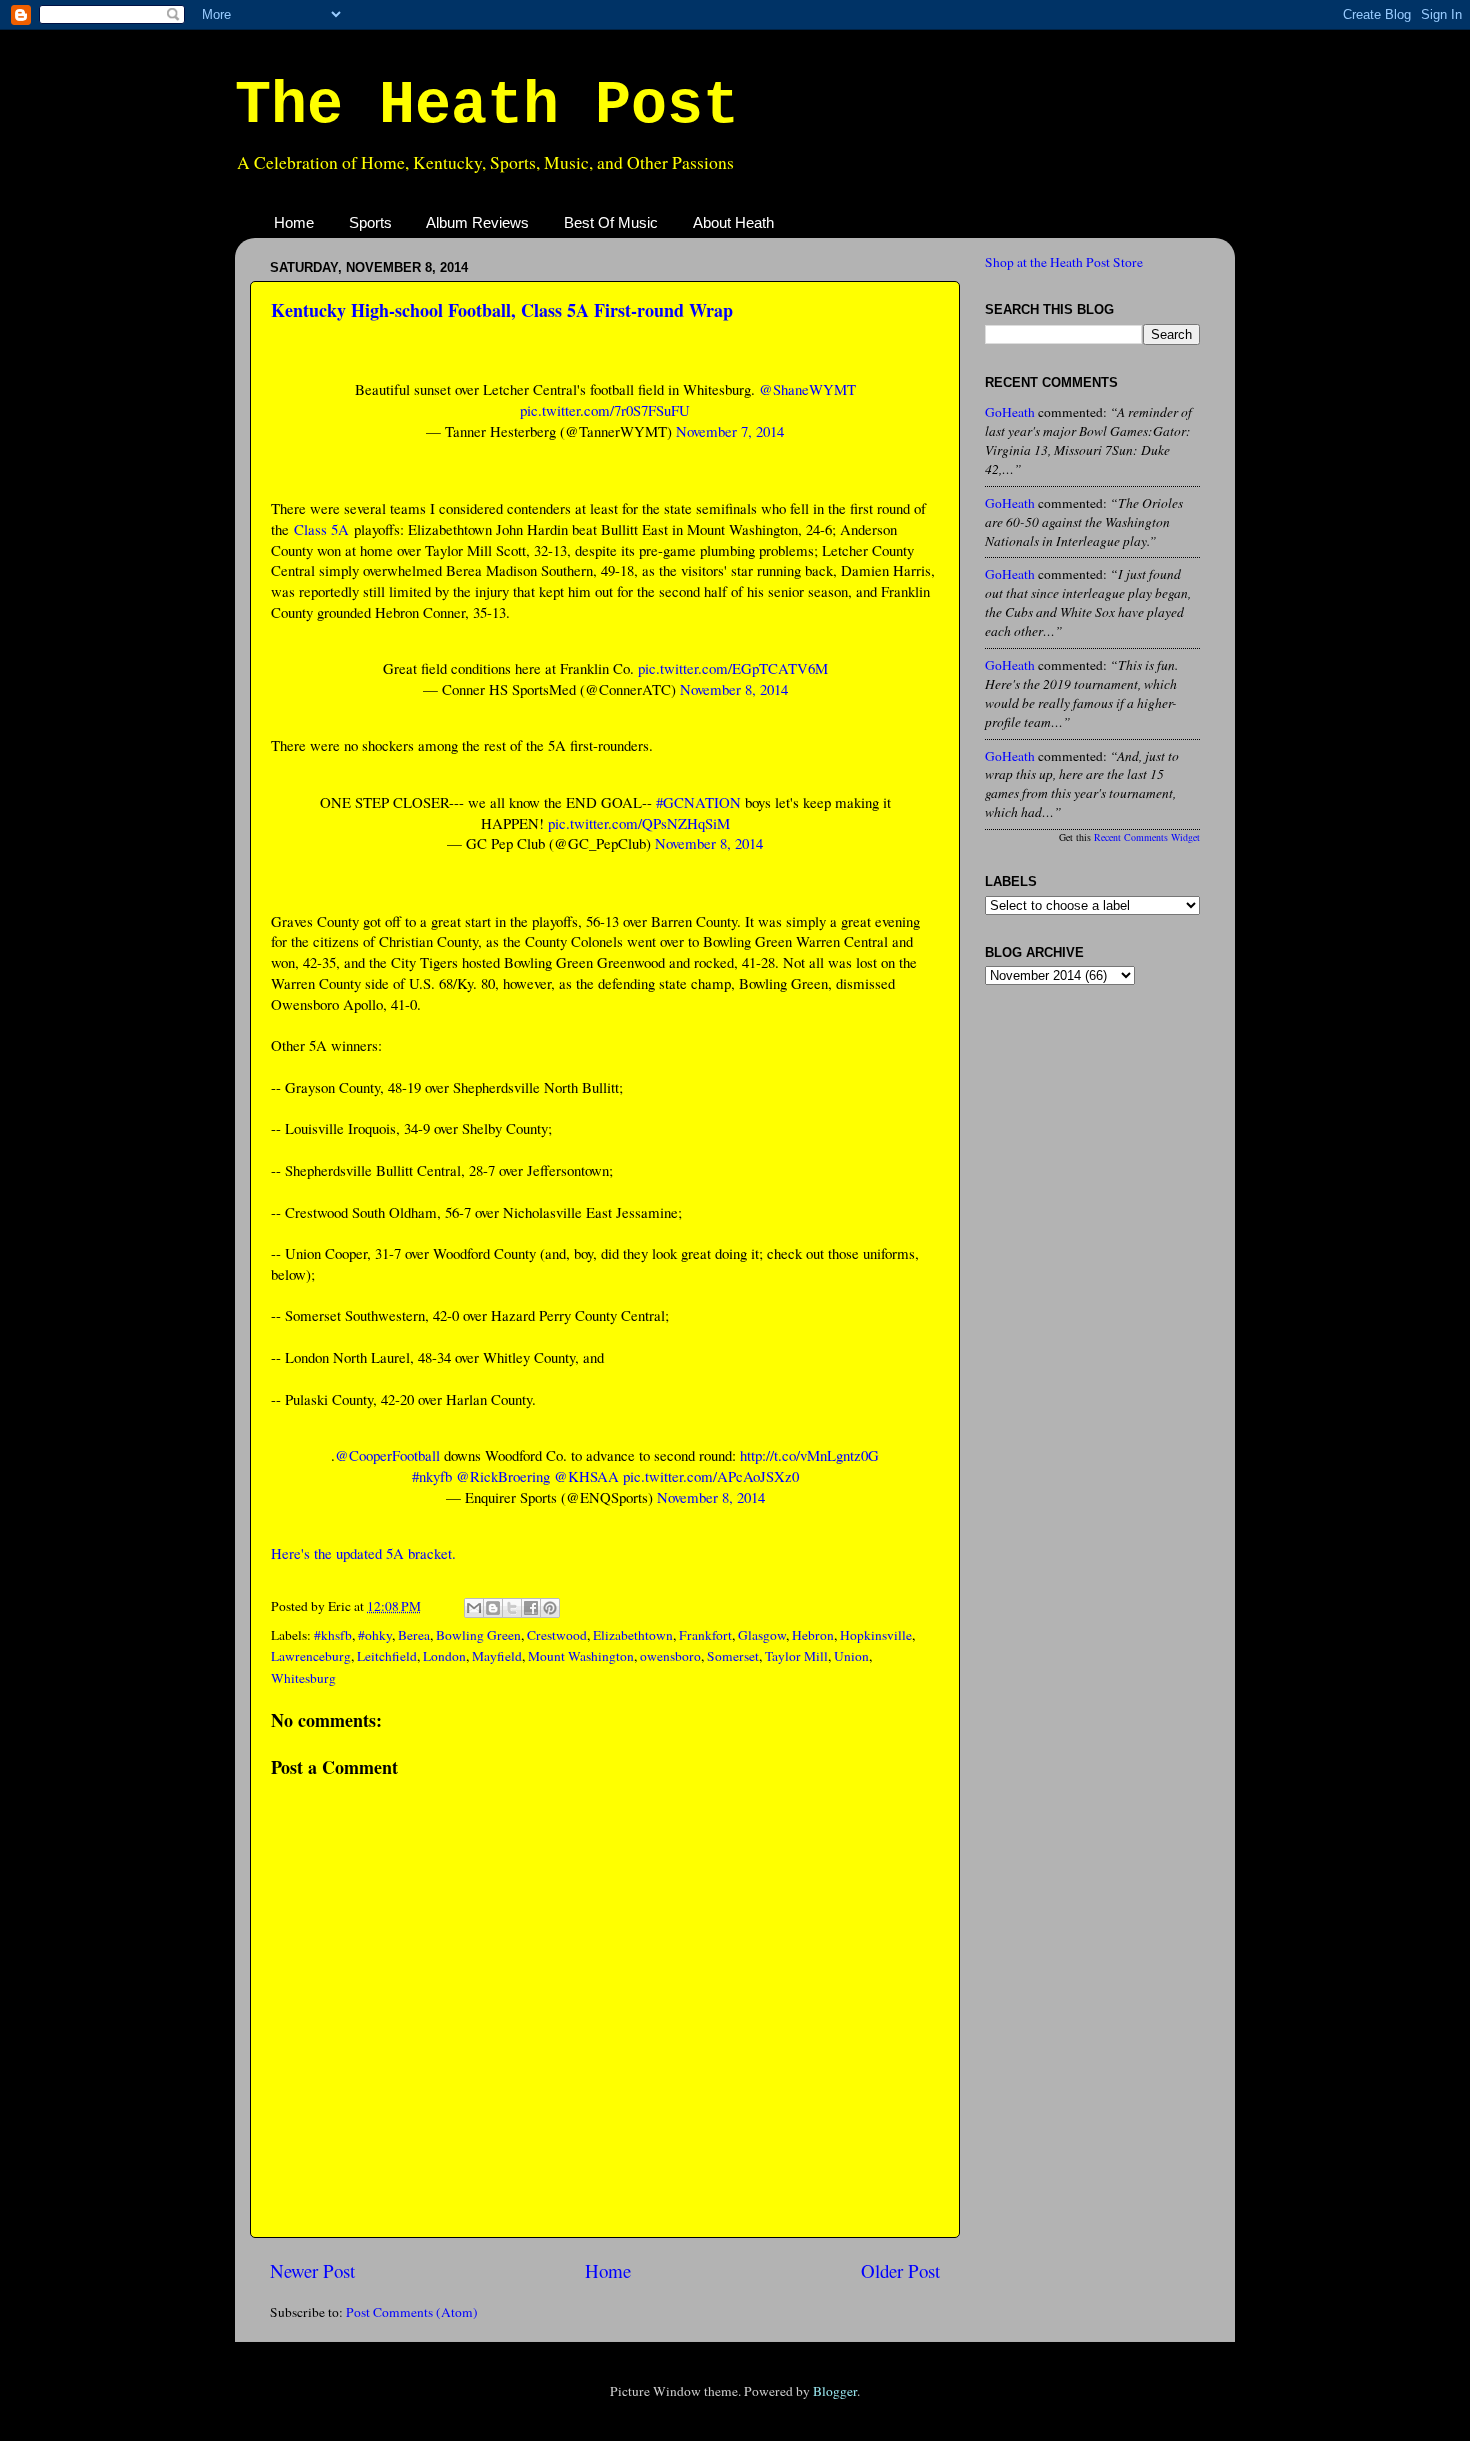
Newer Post (312, 2270)
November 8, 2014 (734, 689)
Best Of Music (611, 222)
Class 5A (321, 529)
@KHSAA (586, 1476)
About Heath (733, 222)
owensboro (670, 1656)
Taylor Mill (796, 1656)
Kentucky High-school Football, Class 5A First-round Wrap (502, 310)
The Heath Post (487, 106)
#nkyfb (432, 1476)
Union (851, 1656)
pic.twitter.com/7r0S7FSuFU (605, 410)
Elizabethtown (633, 1635)
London (444, 1656)
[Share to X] (512, 1608)
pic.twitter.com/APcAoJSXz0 (711, 1476)
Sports (370, 222)
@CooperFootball (387, 1455)
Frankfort (705, 1635)
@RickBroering (503, 1476)
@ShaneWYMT (807, 389)
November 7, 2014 (730, 431)
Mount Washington (581, 1656)
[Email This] (474, 1608)
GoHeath (1010, 412)
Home (294, 222)
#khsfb (333, 1635)
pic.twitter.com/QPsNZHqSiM (639, 823)
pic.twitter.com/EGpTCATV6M (733, 668)
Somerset (733, 1656)
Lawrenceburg (311, 1656)
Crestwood (557, 1635)
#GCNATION (698, 802)
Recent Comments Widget (1147, 837)
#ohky (375, 1635)
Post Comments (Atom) (412, 2312)
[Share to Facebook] (531, 1608)
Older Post (900, 2270)
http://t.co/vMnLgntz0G (809, 1455)
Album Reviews (477, 222)
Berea (414, 1635)
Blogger (835, 2391)
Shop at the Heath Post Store (1064, 262)
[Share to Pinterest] (550, 1608)
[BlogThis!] (493, 1608)
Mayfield (497, 1656)
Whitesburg (303, 1678)
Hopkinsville (876, 1635)
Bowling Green (478, 1635)
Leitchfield (387, 1656)
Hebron (813, 1635)
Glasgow (762, 1635)
